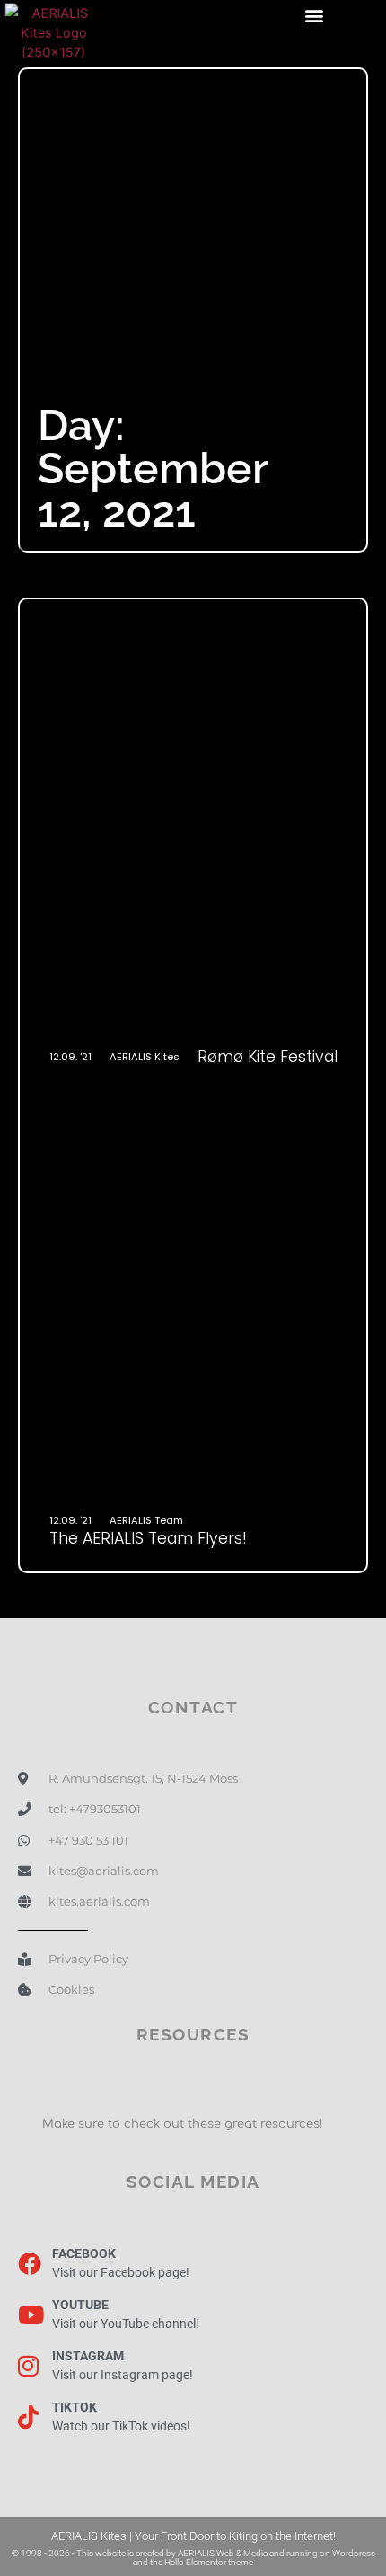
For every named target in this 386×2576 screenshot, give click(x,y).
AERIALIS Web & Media (223, 2553)
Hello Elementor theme (209, 2562)
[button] (315, 15)
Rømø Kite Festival (268, 1057)
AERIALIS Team (146, 1520)
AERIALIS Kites (145, 1057)
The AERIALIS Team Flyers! (148, 1538)
